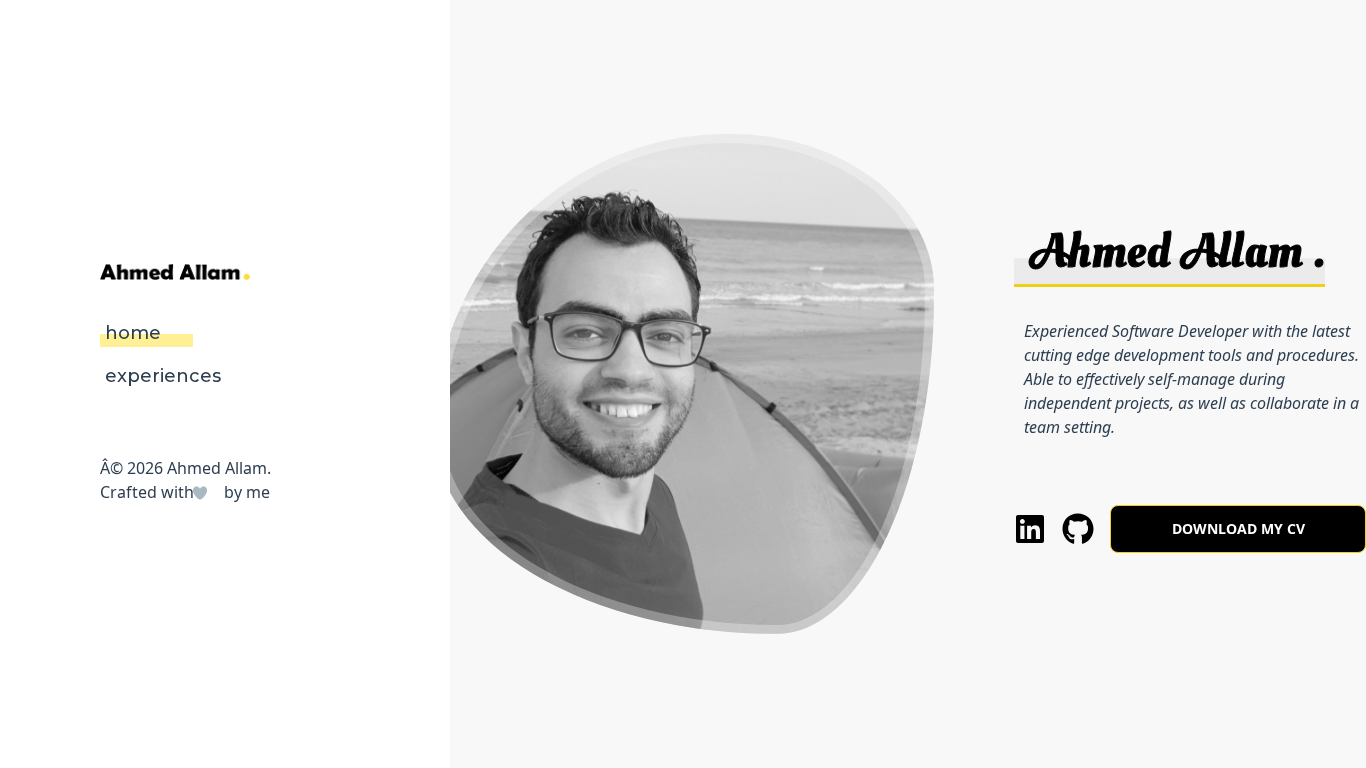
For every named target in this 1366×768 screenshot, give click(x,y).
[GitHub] (1078, 527)
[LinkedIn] (1030, 527)
